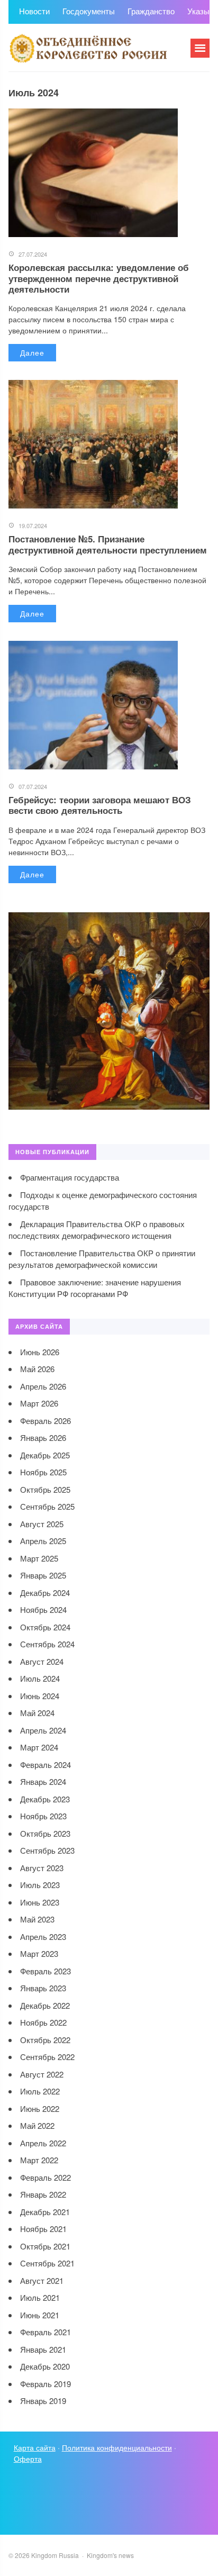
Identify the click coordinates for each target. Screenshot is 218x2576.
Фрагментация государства (70, 1177)
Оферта (28, 2459)
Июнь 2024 (40, 1696)
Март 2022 (39, 2160)
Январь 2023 (43, 1988)
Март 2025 (39, 1558)
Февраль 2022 (46, 2177)
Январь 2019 (43, 2401)
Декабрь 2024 (45, 1593)
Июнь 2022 (40, 2108)
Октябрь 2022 (45, 2040)
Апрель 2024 (43, 1730)
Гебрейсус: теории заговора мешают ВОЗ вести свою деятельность (100, 805)
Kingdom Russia (88, 48)
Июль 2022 (40, 2091)
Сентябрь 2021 (47, 2263)
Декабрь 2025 (45, 1455)
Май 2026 (37, 1369)
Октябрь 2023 (45, 1833)
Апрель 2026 (43, 1386)
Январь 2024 (43, 1781)
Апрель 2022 (43, 2143)
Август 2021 (42, 2280)
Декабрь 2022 (45, 2005)
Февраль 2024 (46, 1765)
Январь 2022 (43, 2194)
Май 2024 (37, 1713)
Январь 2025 (43, 1575)
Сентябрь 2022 (47, 2057)
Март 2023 (39, 1953)
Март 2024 (39, 1747)
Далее (32, 352)
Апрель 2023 (43, 1936)
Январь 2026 (43, 1437)
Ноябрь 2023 (43, 1816)
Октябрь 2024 (45, 1627)
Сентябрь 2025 (47, 1506)
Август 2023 (42, 1868)
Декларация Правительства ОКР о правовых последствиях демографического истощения (97, 1230)
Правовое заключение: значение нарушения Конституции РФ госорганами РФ (95, 1288)
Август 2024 (42, 1661)
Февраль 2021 (46, 2332)
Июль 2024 (40, 1678)
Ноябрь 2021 (43, 2229)
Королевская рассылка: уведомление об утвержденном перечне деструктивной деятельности (99, 278)
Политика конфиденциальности (117, 2447)
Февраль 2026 (46, 1421)
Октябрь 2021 (45, 2246)
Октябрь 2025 (45, 1489)
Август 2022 (42, 2074)
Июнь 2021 (40, 2315)
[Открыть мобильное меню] (200, 48)
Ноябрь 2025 (43, 1472)
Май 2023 (37, 1919)
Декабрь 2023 (45, 1799)
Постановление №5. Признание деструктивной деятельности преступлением (108, 544)
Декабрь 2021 (45, 2212)
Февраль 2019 (46, 2384)
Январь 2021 (43, 2349)
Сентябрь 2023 (47, 1850)
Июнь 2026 (40, 1352)
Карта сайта (35, 2447)
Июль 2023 (40, 1885)
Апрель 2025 (43, 1541)
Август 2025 (42, 1524)
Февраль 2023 (46, 1971)
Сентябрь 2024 (47, 1644)
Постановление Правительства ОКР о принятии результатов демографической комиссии (102, 1259)
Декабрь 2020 (45, 2366)
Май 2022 (37, 2125)
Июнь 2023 (40, 1902)
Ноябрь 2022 (43, 2022)
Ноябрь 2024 (43, 1609)
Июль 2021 (40, 2297)
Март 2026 (39, 1403)
